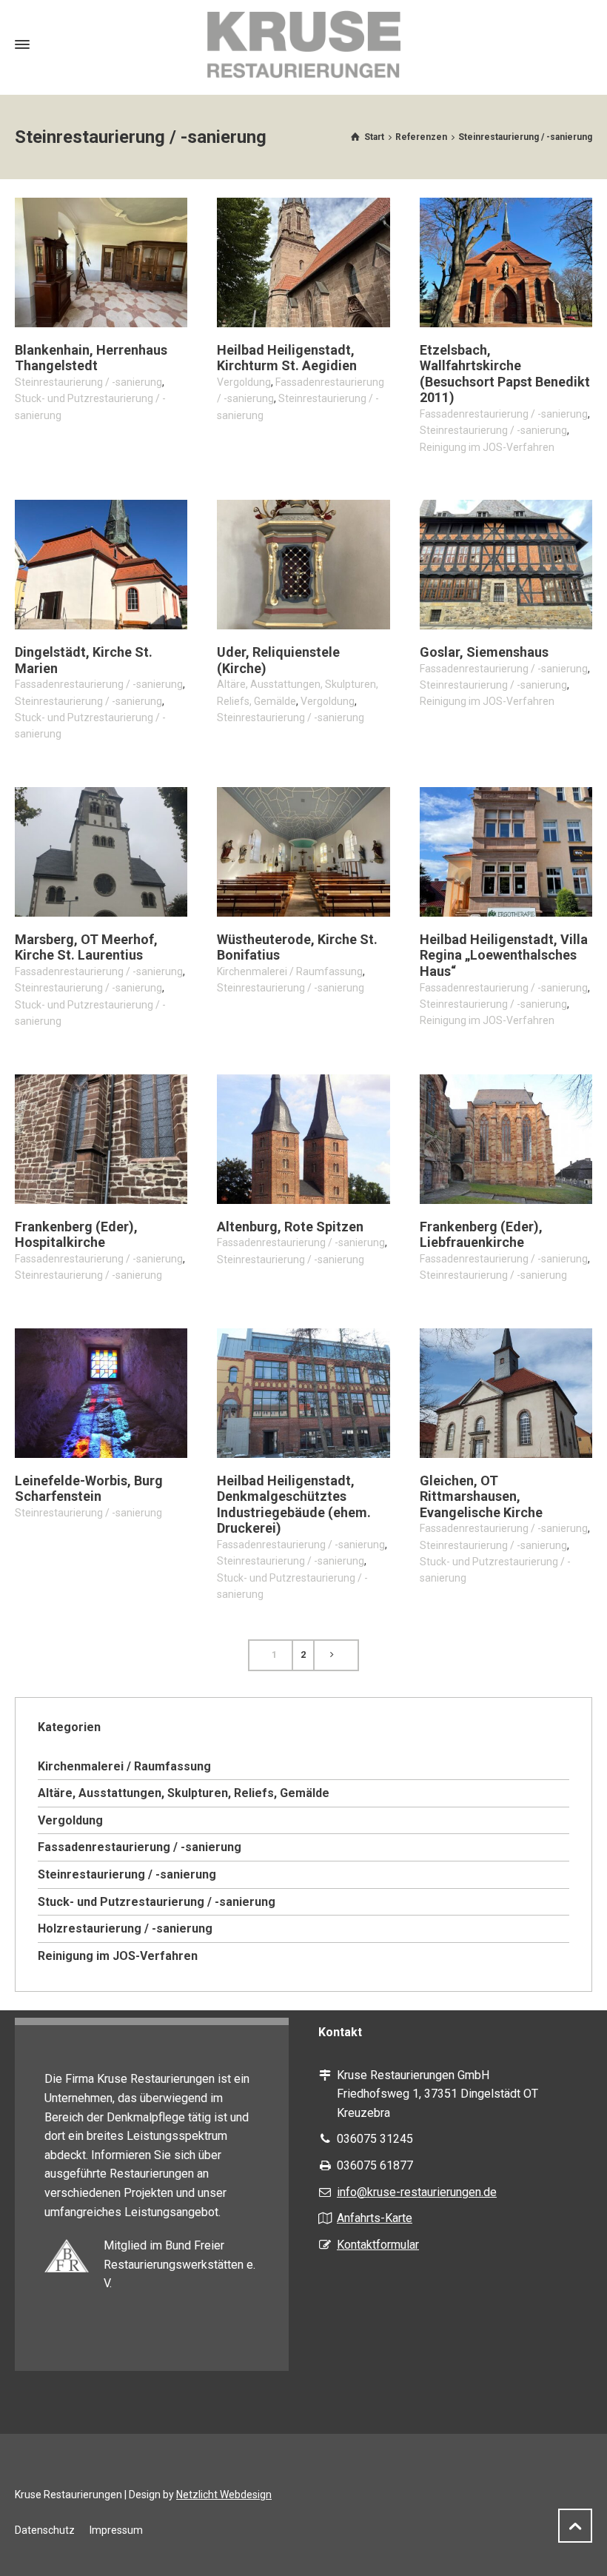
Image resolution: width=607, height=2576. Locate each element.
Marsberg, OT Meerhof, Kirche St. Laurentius (86, 947)
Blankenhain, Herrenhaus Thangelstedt (91, 358)
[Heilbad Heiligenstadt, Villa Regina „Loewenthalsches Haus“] (506, 852)
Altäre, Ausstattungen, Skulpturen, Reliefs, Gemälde (184, 1793)
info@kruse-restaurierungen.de (417, 2192)
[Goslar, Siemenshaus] (506, 565)
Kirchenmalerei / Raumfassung (290, 971)
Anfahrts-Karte (375, 2218)
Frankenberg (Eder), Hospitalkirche (76, 1235)
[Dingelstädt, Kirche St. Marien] (101, 565)
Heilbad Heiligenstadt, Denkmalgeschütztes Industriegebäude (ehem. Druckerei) (294, 1505)
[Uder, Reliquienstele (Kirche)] (303, 565)
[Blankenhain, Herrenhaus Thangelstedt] (101, 262)
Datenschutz (45, 2530)
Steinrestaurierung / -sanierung (88, 382)
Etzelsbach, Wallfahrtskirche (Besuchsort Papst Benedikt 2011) (505, 374)
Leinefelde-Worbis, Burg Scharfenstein (89, 1489)
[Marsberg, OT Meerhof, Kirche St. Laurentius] (101, 852)
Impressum (116, 2530)
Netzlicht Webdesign (224, 2495)
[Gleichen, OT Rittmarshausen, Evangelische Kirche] (506, 1393)
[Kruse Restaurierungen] (303, 44)
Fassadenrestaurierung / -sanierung (504, 414)
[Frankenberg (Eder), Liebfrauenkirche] (506, 1139)
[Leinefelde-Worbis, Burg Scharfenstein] (101, 1393)
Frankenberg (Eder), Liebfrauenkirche (481, 1235)
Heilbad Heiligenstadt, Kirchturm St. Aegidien (287, 358)
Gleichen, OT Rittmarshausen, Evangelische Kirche (481, 1496)
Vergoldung (244, 382)
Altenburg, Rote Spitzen (290, 1227)
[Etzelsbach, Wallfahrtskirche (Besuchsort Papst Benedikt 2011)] (506, 262)
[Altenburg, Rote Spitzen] (303, 1139)
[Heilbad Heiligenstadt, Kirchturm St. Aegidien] (303, 262)
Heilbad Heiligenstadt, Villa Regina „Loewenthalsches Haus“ (504, 955)
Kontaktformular (378, 2245)
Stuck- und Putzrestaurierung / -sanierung (157, 1902)
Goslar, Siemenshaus (484, 652)
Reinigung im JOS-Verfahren (487, 447)
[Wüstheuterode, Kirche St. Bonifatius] (303, 852)
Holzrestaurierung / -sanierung (125, 1928)
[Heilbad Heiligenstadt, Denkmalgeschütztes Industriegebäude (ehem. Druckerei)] (303, 1393)
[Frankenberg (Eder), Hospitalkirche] (101, 1139)
